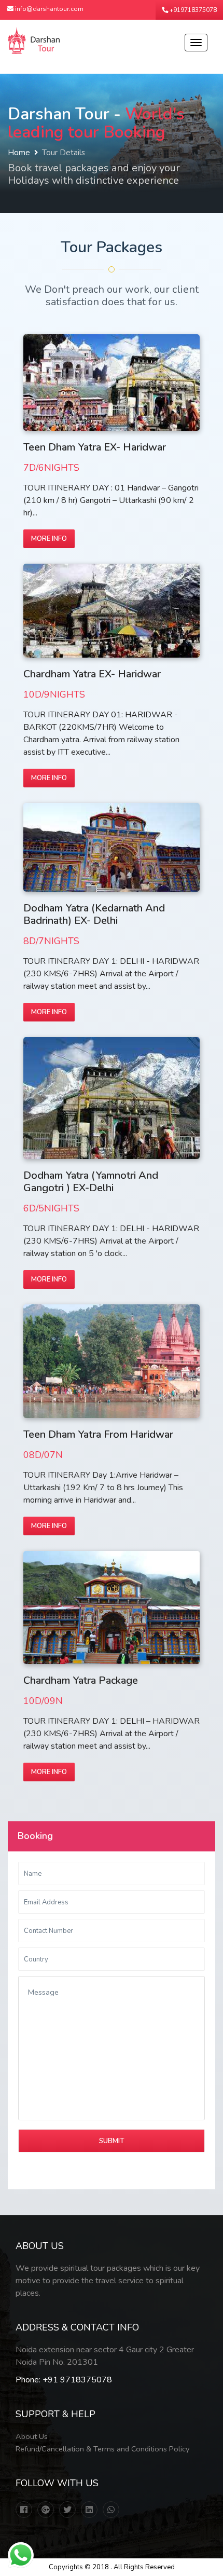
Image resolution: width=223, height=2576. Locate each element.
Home (19, 153)
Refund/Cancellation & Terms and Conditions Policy (102, 2449)
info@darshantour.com (48, 9)
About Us (32, 2436)
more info (49, 539)
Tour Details (64, 153)
